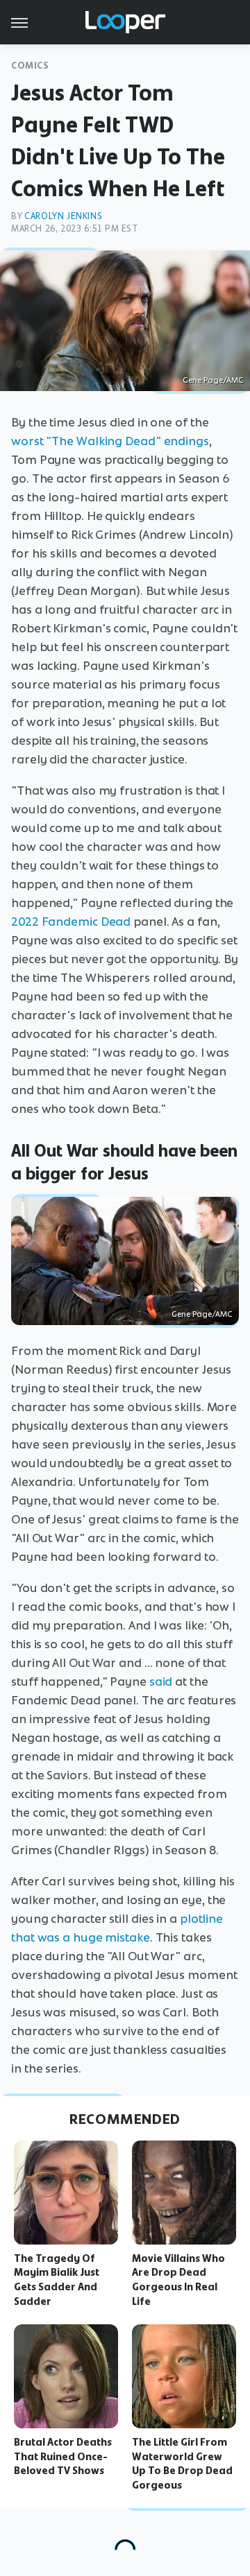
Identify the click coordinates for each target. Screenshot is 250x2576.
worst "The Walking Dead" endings (110, 441)
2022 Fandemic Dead (71, 922)
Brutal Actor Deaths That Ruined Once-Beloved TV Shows (63, 2457)
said (161, 1682)
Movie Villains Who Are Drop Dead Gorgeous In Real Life (178, 2280)
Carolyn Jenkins (63, 216)
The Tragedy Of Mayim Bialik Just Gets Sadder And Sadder (57, 2280)
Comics (30, 66)
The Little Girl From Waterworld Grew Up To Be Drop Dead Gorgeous (182, 2464)
